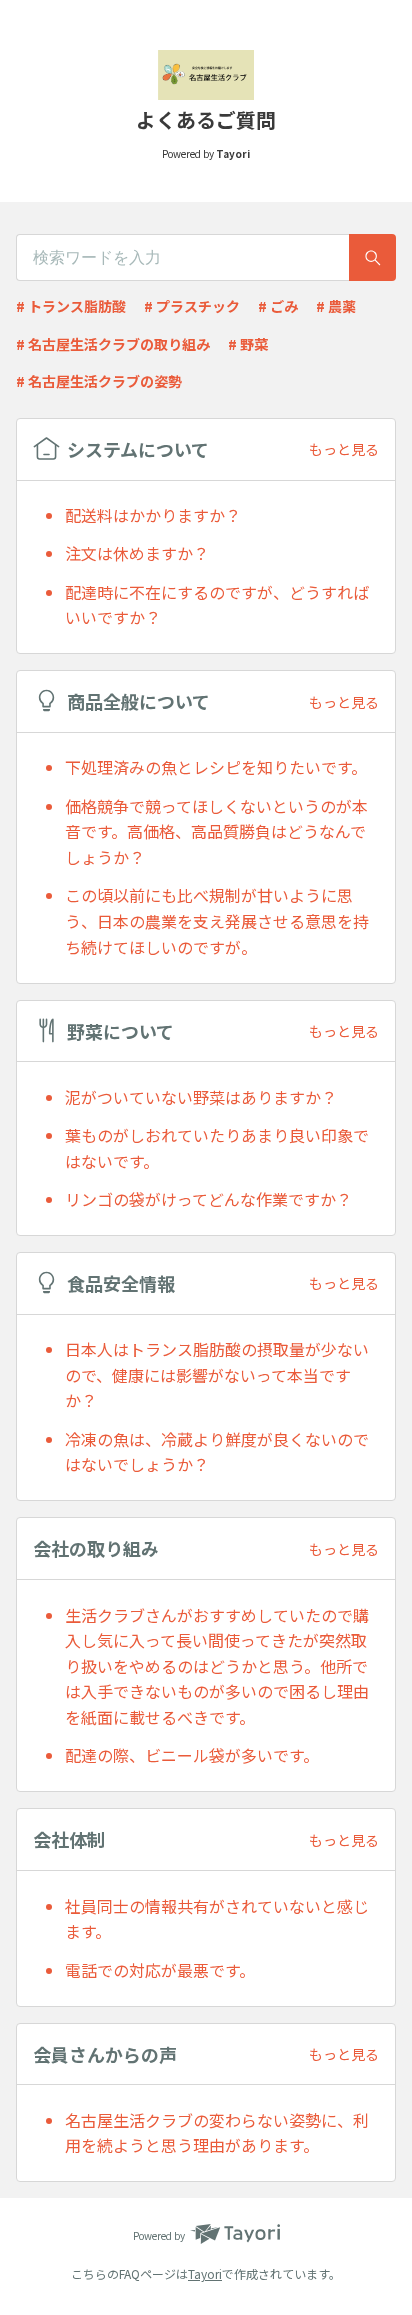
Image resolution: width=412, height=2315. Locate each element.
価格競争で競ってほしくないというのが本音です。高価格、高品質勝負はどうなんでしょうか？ (216, 831)
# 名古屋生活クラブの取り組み (113, 344)
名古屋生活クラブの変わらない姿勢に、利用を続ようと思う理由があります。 (217, 2133)
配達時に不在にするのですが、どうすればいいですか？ (217, 605)
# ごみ (278, 306)
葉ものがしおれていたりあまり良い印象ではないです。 (217, 1148)
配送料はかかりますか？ (153, 515)
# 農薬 (336, 306)
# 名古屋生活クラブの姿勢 (99, 381)
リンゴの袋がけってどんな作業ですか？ (208, 1199)
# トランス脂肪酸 (71, 306)
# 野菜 (248, 344)
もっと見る (344, 449)
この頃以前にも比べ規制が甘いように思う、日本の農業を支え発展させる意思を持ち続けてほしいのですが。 (217, 920)
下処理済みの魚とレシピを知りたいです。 (216, 767)
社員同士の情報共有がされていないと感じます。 (217, 1919)
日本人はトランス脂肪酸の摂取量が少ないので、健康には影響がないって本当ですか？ (217, 1374)
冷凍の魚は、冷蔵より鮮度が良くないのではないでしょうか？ (217, 1452)
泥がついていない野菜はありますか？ (201, 1097)
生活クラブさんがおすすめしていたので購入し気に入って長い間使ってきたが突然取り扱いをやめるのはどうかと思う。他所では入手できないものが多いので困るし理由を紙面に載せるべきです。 (217, 1666)
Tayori (205, 2273)
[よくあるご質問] (206, 75)
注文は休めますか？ (137, 553)
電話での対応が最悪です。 (160, 1970)
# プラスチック (192, 306)
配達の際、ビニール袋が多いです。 (192, 1755)
